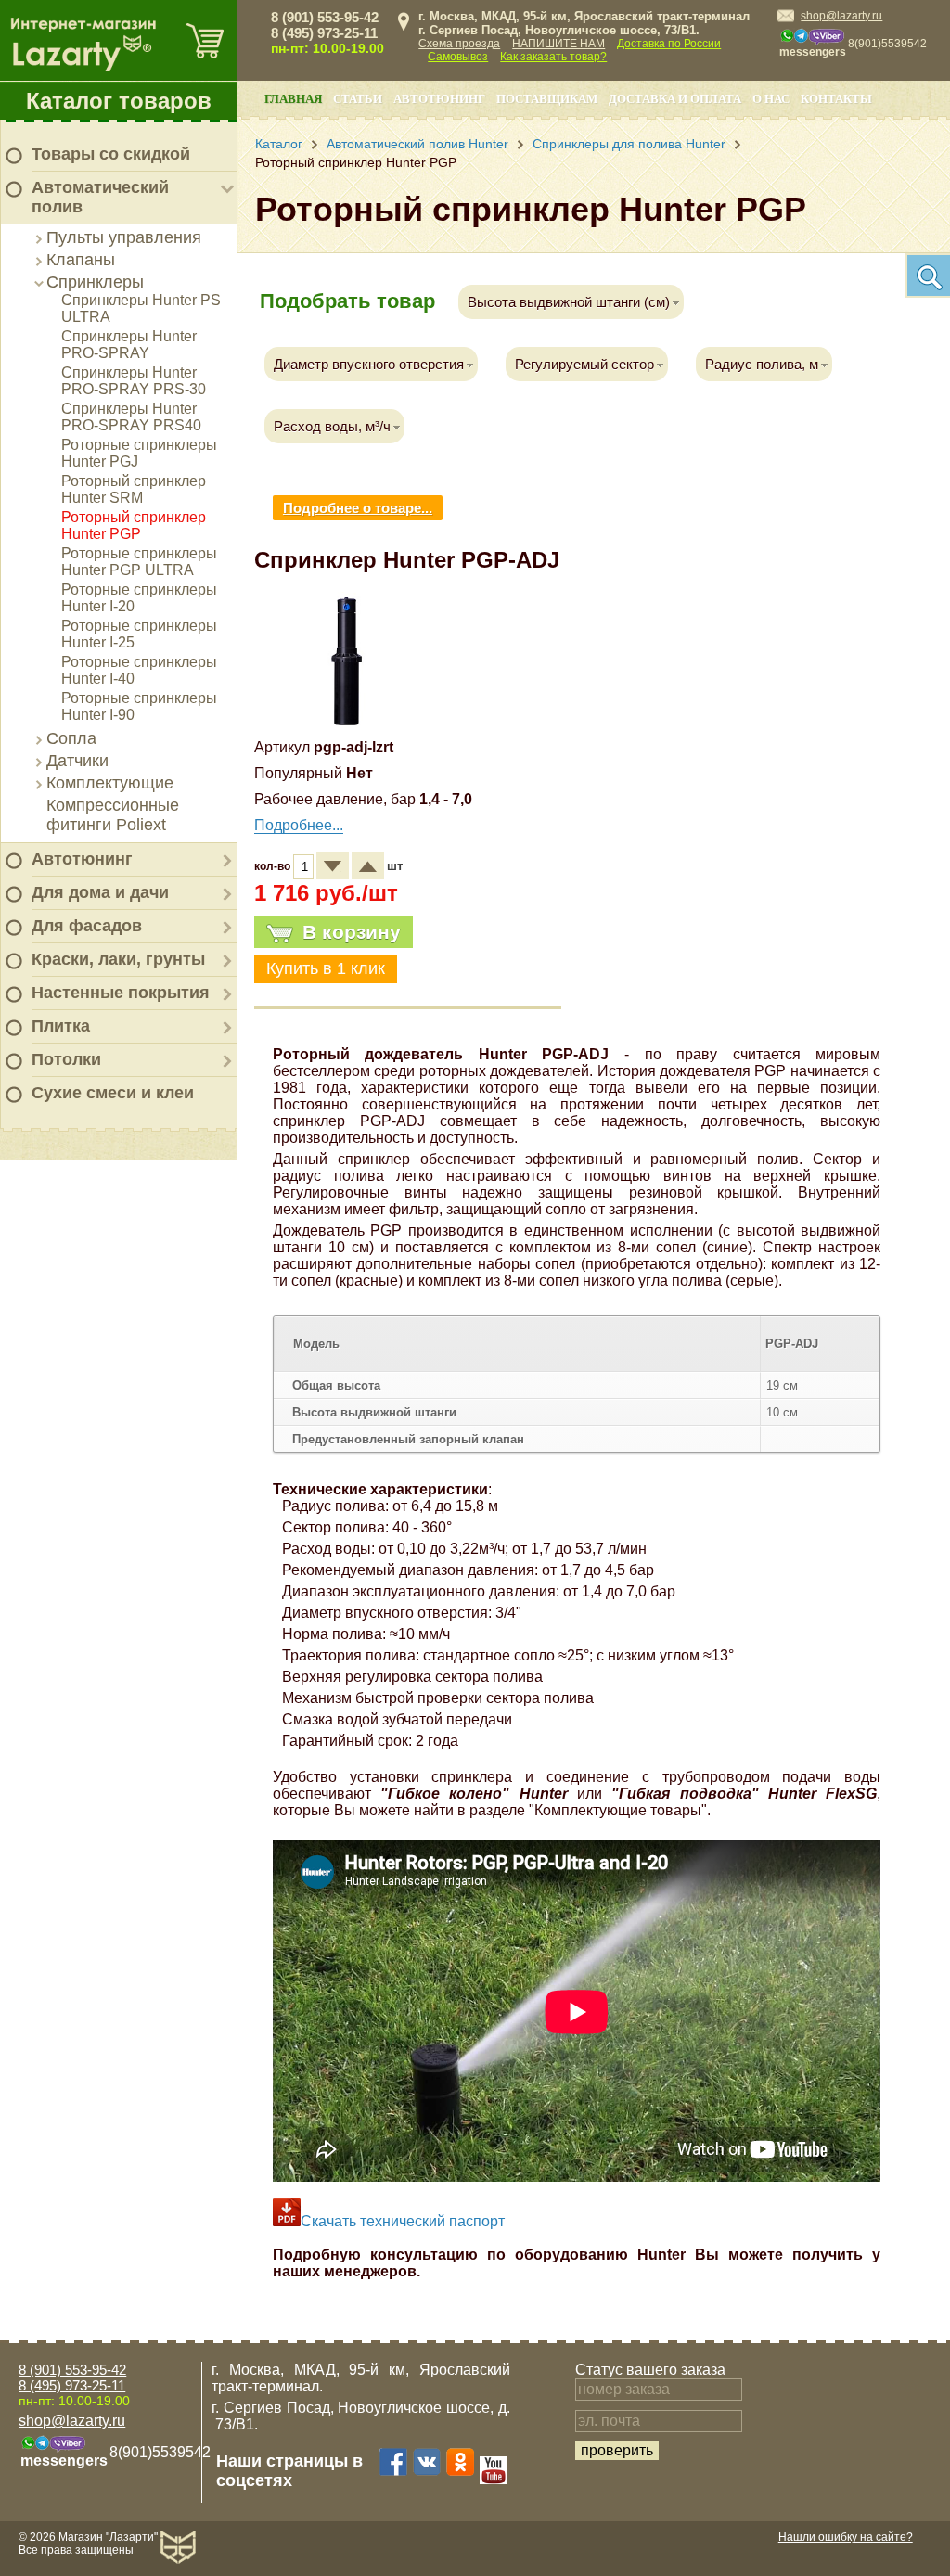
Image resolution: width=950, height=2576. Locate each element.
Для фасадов (87, 926)
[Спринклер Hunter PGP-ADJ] (346, 725)
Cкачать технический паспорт (403, 2221)
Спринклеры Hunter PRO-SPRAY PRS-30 (134, 381)
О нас (771, 99)
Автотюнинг (82, 859)
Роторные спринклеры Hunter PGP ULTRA (139, 562)
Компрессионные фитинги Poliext (113, 815)
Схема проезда (459, 44)
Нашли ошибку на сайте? (846, 2537)
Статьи (358, 99)
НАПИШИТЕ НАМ (558, 44)
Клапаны (81, 260)
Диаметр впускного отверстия (369, 364)
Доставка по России (669, 44)
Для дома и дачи (100, 892)
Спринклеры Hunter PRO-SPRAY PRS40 (131, 417)
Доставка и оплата (675, 99)
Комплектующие (110, 783)
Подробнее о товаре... (358, 508)
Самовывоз (458, 57)
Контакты (836, 99)
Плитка (61, 1026)
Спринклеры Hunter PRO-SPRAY (129, 345)
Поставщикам (547, 99)
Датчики (77, 761)
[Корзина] (205, 40)
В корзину (352, 932)
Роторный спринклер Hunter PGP (134, 525)
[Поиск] (928, 276)
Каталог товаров (119, 101)
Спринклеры (95, 282)
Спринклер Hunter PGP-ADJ (407, 560)
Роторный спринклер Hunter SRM (134, 489)
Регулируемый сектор (584, 364)
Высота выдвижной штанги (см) (569, 302)
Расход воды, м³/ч (332, 426)
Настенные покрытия (121, 993)
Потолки (66, 1059)
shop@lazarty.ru (841, 16)
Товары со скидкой (111, 154)
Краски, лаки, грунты (118, 959)
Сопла (71, 738)
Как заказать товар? (553, 57)
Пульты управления (124, 237)
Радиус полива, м (762, 364)
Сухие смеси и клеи (113, 1093)
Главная (293, 99)
